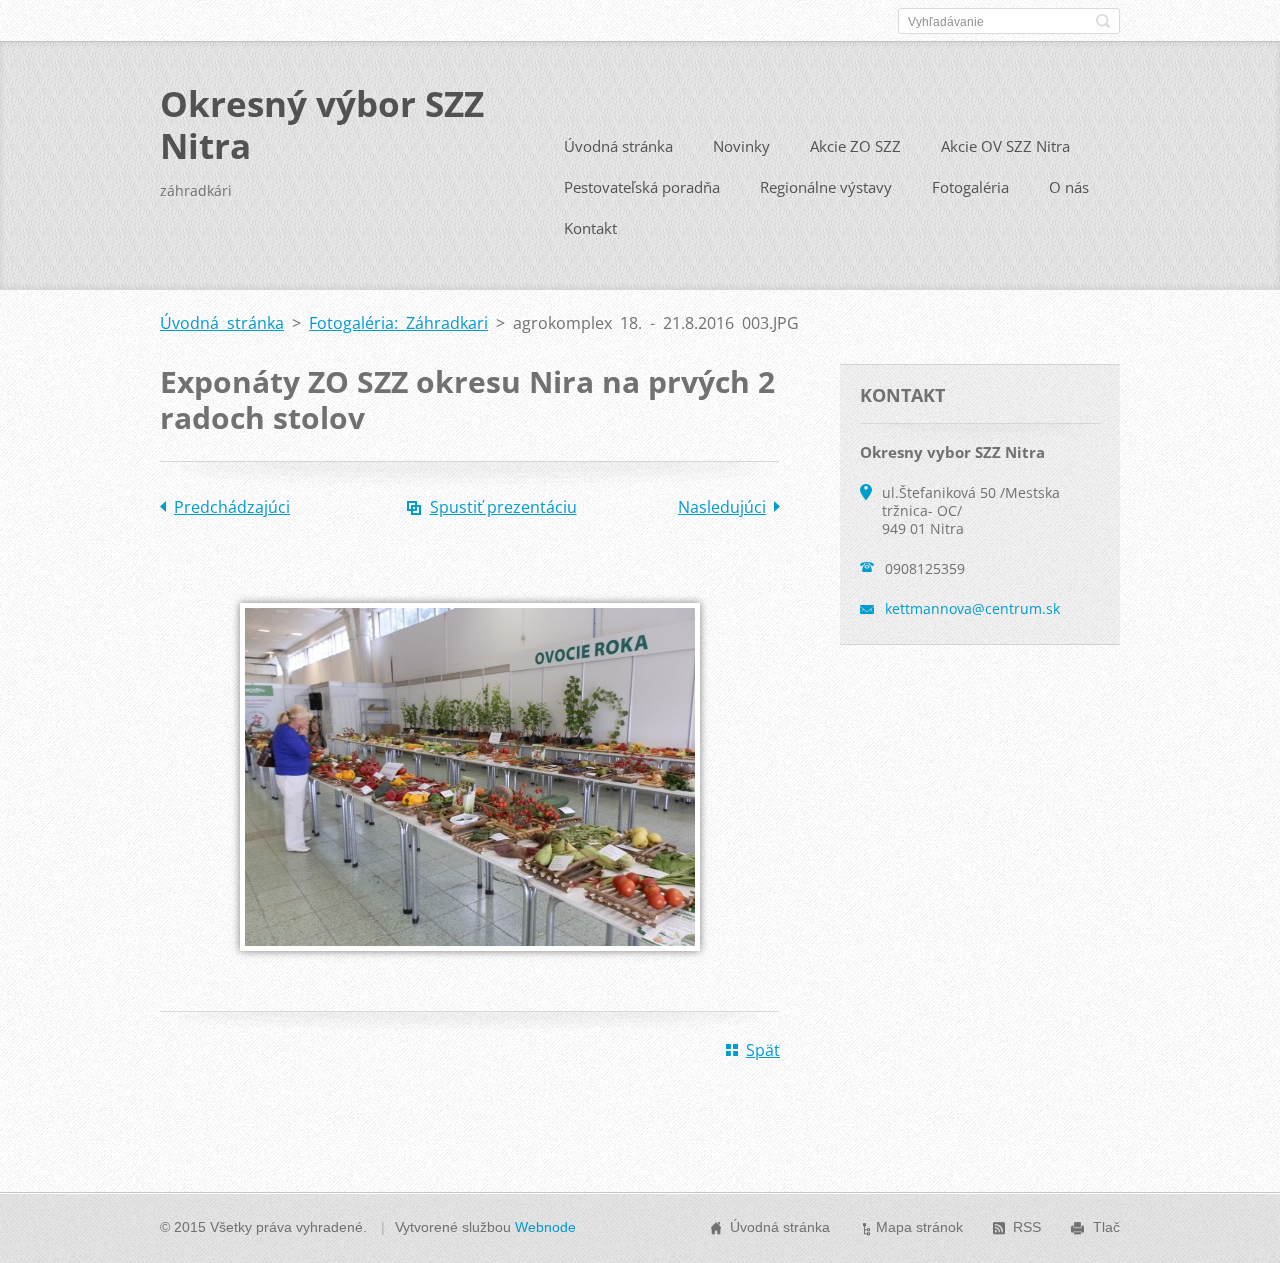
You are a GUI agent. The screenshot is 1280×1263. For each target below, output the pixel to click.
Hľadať (1103, 21)
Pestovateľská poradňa (642, 187)
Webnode (545, 1227)
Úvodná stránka (618, 146)
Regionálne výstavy (826, 187)
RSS (1027, 1227)
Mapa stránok (919, 1227)
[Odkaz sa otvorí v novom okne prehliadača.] (470, 965)
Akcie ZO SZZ (855, 146)
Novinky (741, 146)
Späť (763, 1050)
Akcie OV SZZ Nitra (1005, 146)
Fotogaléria (970, 187)
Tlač (1106, 1227)
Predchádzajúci (232, 507)
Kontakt (590, 228)
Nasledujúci (722, 507)
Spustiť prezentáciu (503, 507)
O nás (1069, 187)
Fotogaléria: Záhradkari (398, 323)
